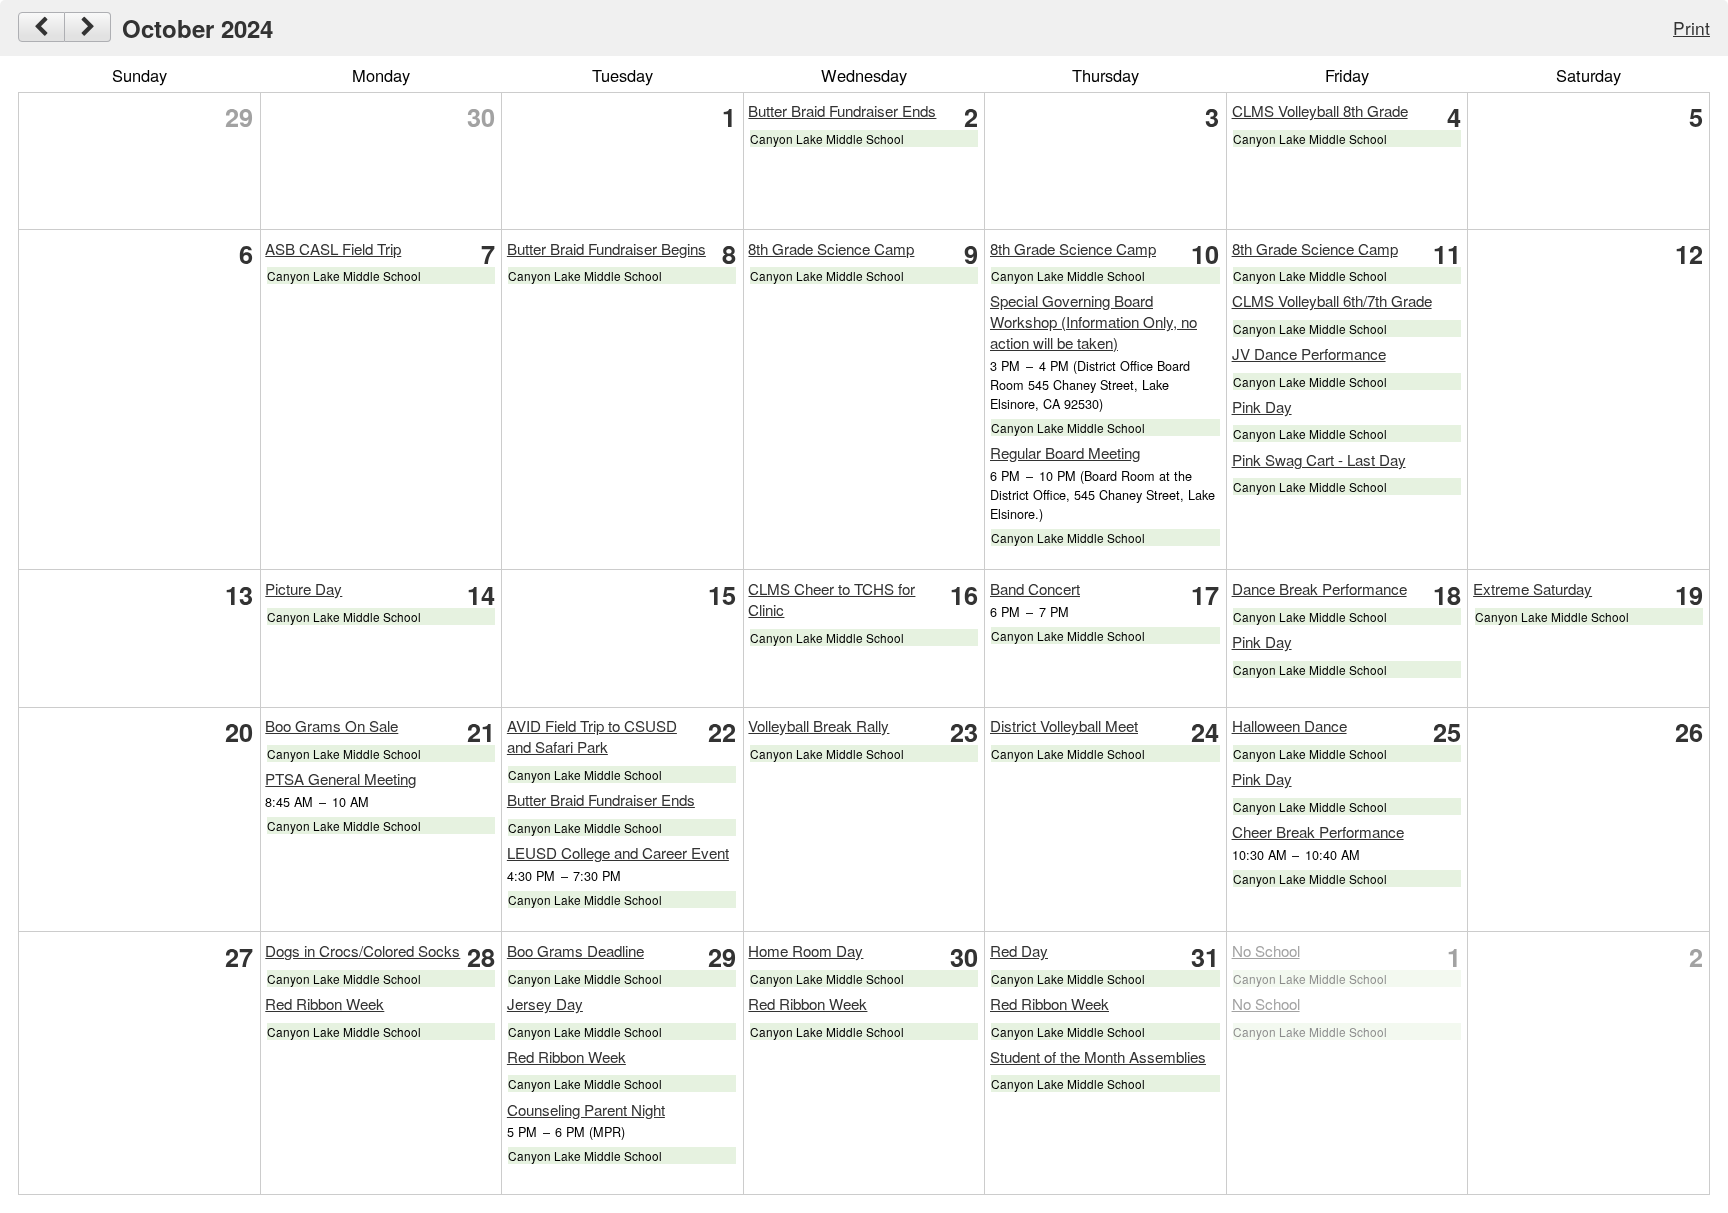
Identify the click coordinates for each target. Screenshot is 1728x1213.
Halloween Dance (1289, 725)
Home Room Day (805, 950)
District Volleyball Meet (1064, 725)
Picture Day (303, 588)
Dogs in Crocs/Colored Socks (362, 950)
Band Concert (1035, 588)
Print (1691, 27)
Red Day (1019, 950)
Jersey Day (545, 1003)
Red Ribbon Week (324, 1003)
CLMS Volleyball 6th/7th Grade (1332, 300)
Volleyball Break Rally (818, 725)
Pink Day (1262, 406)
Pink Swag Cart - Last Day (1319, 459)
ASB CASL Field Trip (333, 248)
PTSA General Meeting (340, 778)
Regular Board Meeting (1065, 452)
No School (1266, 950)
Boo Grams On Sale (331, 725)
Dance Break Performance (1319, 588)
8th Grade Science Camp (831, 248)
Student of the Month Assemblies (1098, 1056)
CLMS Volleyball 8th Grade (1320, 110)
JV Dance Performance (1309, 353)
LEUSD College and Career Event (618, 852)
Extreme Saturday (1532, 588)
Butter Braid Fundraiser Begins (606, 248)
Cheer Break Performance (1318, 831)
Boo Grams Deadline (575, 950)
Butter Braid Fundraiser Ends (842, 110)
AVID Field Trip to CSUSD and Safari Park (592, 736)
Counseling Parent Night (586, 1109)
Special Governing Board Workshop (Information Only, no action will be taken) (1093, 321)
